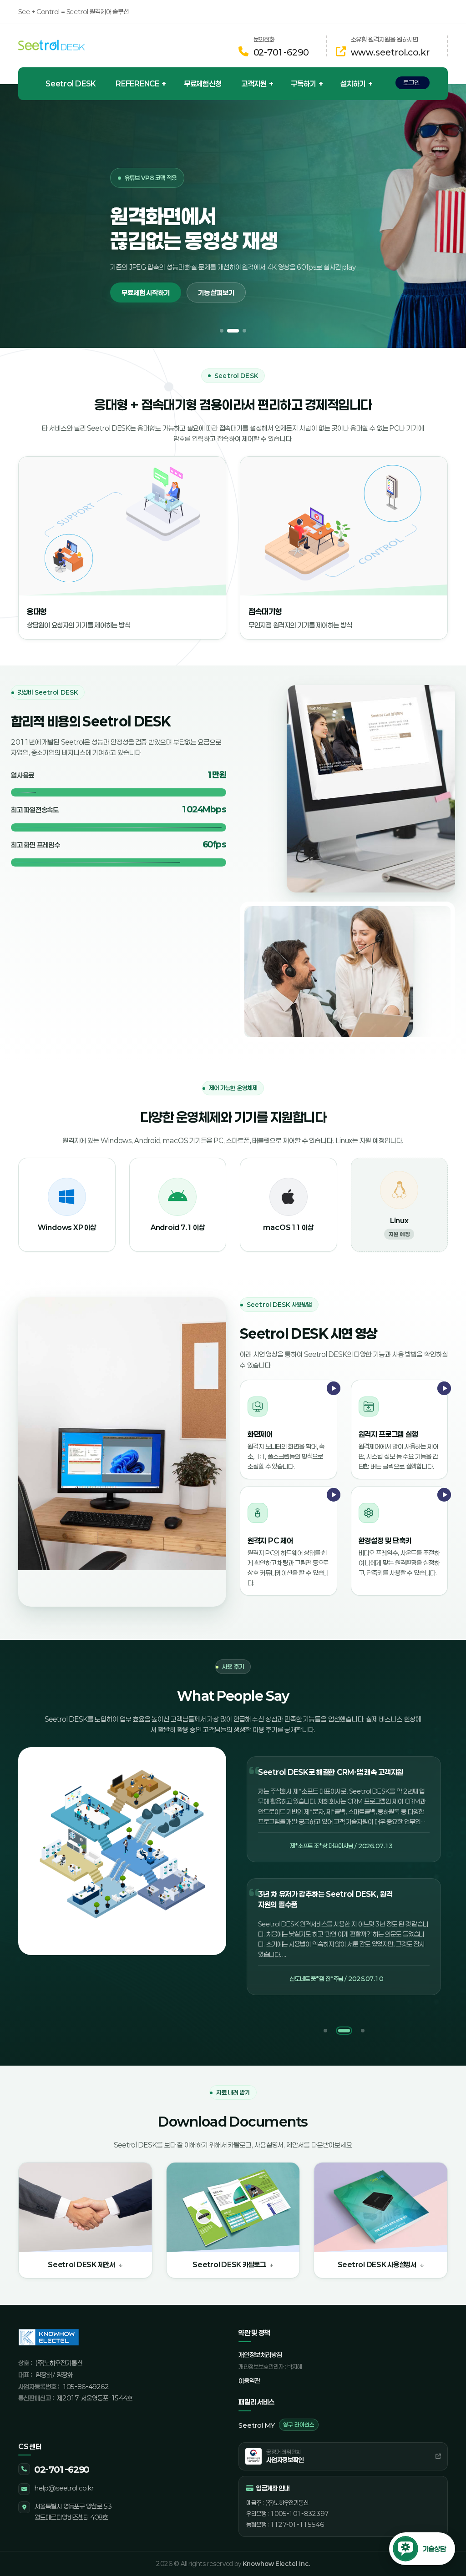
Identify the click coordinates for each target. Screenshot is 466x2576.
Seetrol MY (276, 2425)
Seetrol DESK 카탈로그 (229, 2264)
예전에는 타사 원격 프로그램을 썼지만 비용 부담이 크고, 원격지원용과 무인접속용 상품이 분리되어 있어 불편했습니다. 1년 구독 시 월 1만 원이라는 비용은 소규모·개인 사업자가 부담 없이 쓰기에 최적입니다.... (343, 1945)
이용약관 (249, 2381)
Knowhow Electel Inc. (276, 2564)
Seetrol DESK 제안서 (81, 2264)
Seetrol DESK (71, 83)
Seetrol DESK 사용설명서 (377, 2264)
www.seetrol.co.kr (390, 52)
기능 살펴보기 (214, 279)
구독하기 (303, 83)
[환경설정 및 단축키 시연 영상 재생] (433, 1513)
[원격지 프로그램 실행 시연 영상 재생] (433, 1406)
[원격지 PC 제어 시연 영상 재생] (323, 1513)
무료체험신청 (203, 83)
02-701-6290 (281, 52)
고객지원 (254, 83)
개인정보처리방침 (260, 2355)
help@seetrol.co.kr (64, 2488)
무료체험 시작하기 (143, 279)
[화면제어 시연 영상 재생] (323, 1406)
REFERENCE (137, 83)
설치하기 (353, 83)
